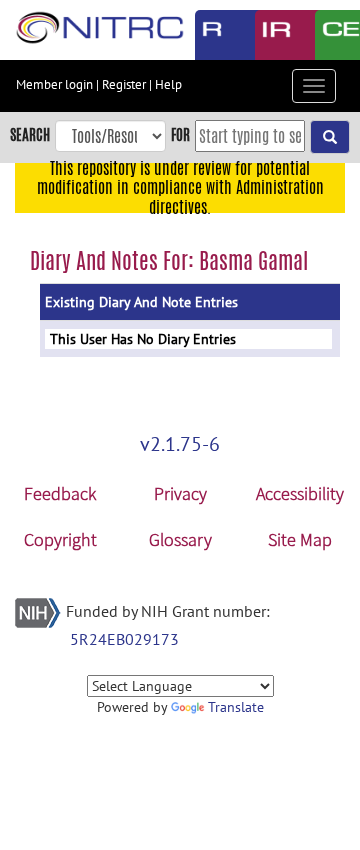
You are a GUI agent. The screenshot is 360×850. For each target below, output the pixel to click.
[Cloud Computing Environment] (330, 35)
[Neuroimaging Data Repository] (270, 35)
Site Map (300, 539)
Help (168, 84)
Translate (236, 707)
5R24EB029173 (124, 639)
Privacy (180, 493)
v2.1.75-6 (180, 444)
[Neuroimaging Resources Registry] (210, 35)
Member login (54, 84)
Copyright (60, 539)
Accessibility (300, 493)
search (30, 134)
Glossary (180, 539)
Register (124, 84)
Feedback (60, 493)
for (180, 134)
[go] (330, 137)
